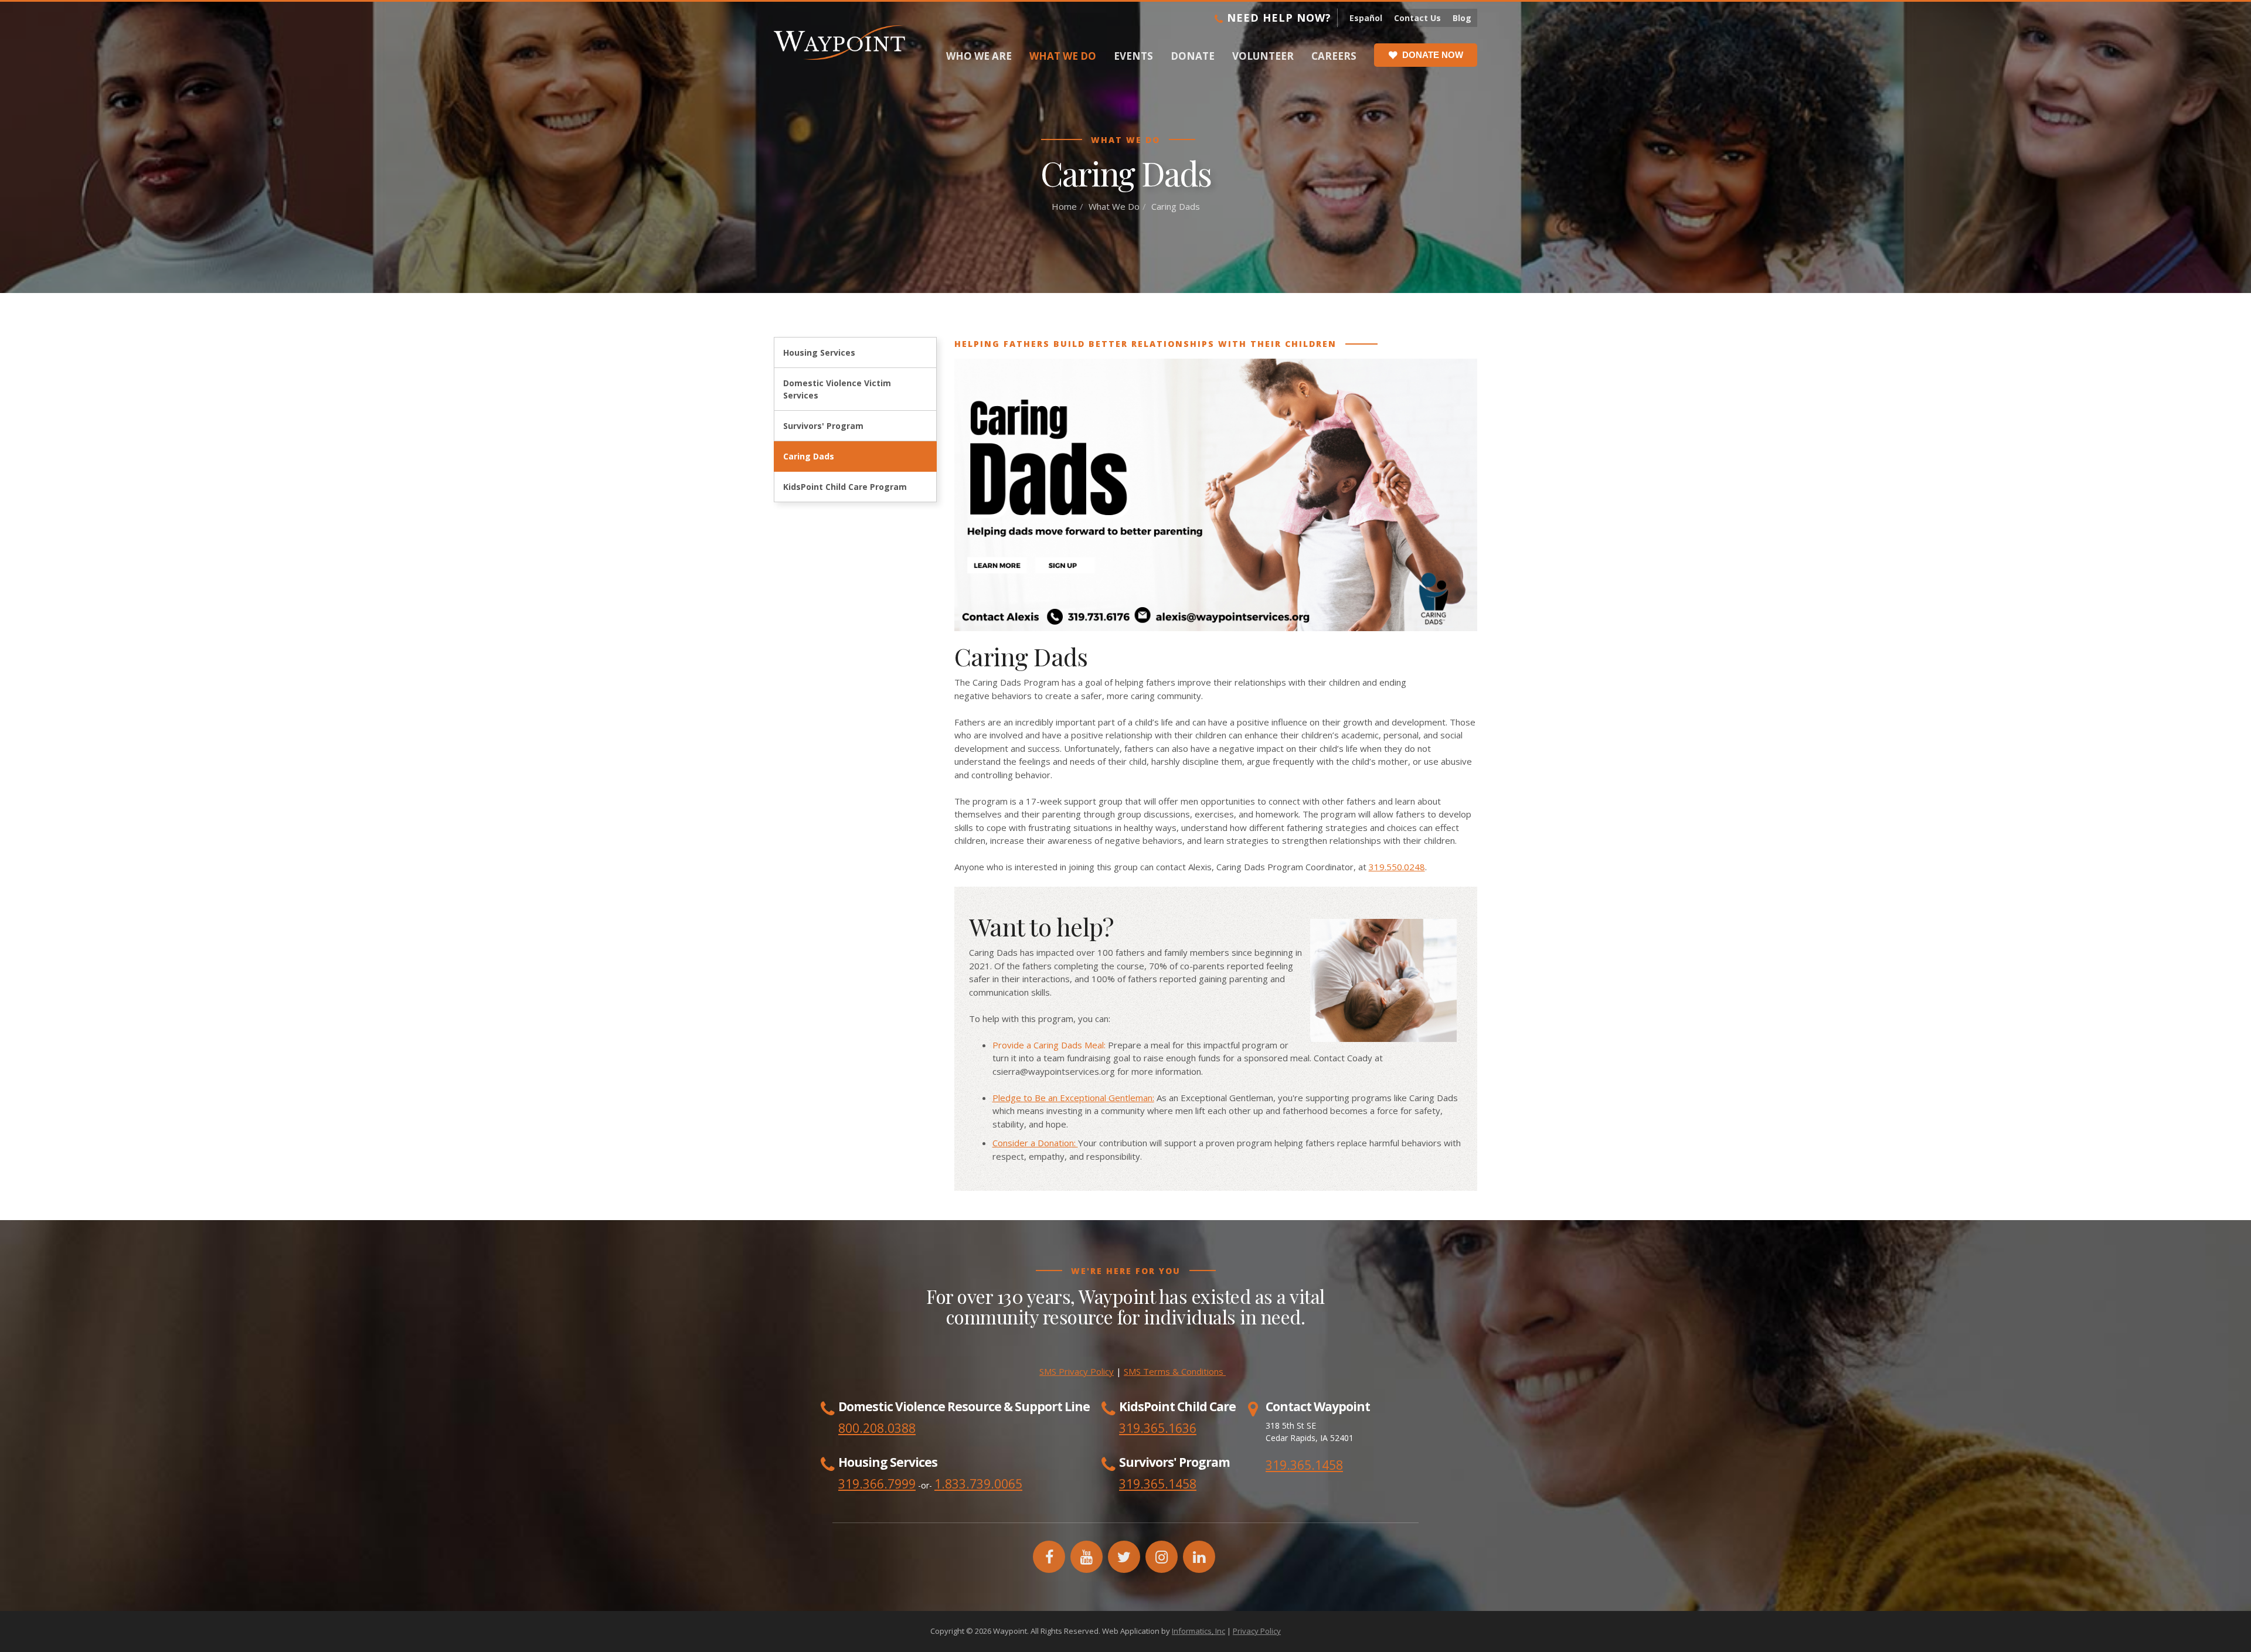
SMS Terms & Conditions (1175, 1371)
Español (1366, 18)
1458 (1182, 1484)
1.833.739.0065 (978, 1484)
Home (1064, 206)
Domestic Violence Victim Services (837, 389)
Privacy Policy (1257, 1631)
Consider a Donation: (1035, 1143)
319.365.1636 (1158, 1428)
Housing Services (819, 352)
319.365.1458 (1304, 1465)
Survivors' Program (823, 426)
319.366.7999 (877, 1484)
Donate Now (1433, 55)
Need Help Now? (1277, 18)
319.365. (1144, 1484)
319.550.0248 (1397, 867)
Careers (1334, 56)
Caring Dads (809, 456)
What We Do (1063, 56)
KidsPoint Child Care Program (845, 487)
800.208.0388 (877, 1428)
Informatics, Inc (1198, 1631)
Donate (1193, 56)
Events (1133, 56)
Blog (1462, 18)
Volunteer (1263, 56)
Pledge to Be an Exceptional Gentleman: (1073, 1098)
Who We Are (979, 56)
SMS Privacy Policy (1077, 1371)
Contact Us (1417, 18)
